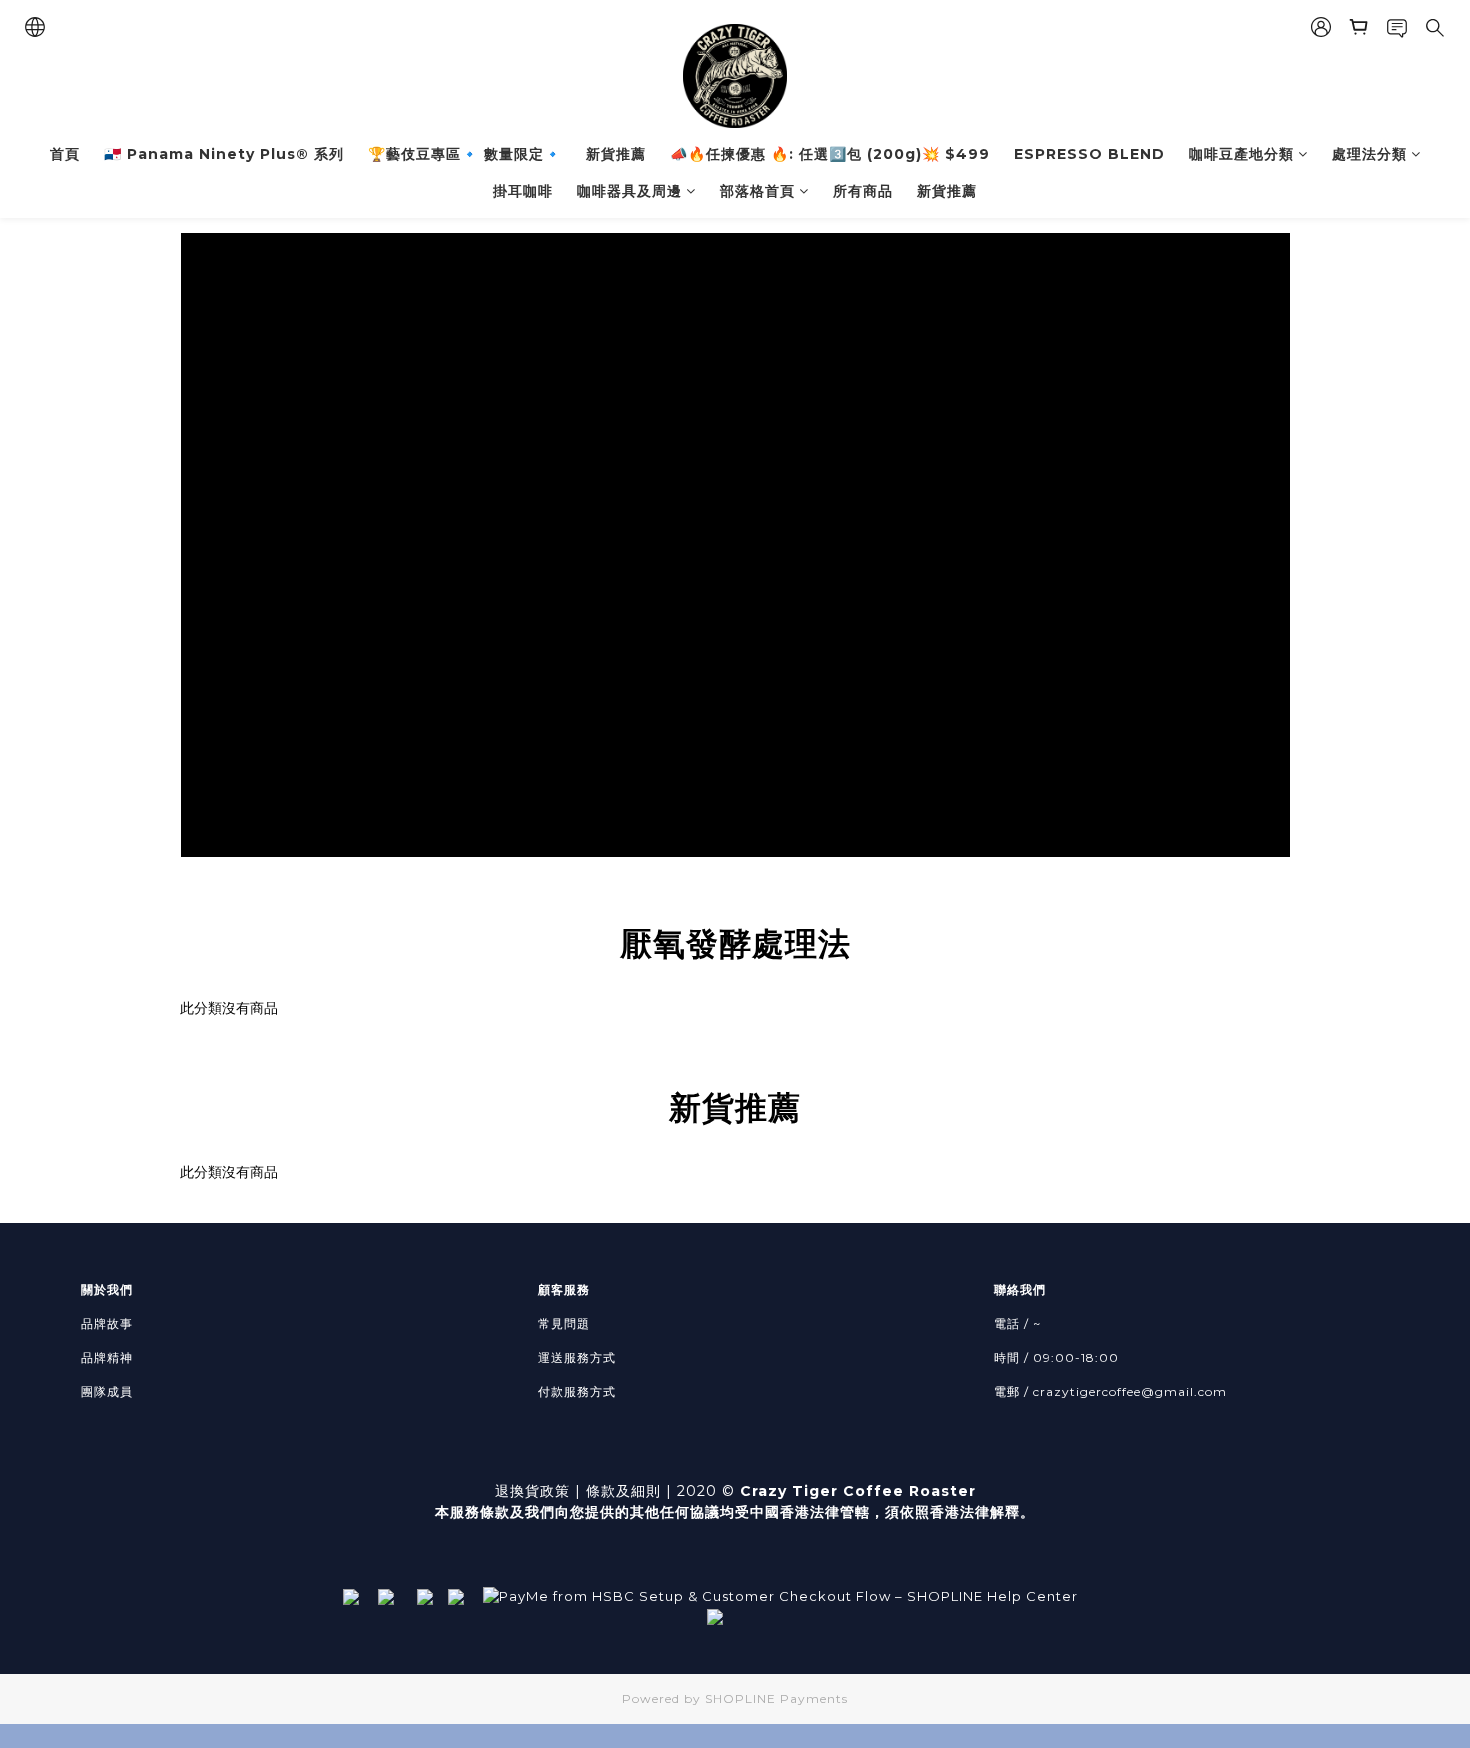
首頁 (65, 154)
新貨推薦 (616, 154)
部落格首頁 (757, 191)
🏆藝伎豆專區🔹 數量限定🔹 (465, 154)
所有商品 (863, 191)
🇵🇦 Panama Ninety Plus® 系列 (224, 154)
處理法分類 (1369, 154)
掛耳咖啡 (523, 191)
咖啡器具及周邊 (629, 191)
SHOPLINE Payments (776, 1698)
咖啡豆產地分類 (1241, 154)
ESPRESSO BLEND (1089, 154)
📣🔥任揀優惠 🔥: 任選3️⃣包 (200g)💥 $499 (830, 154)
